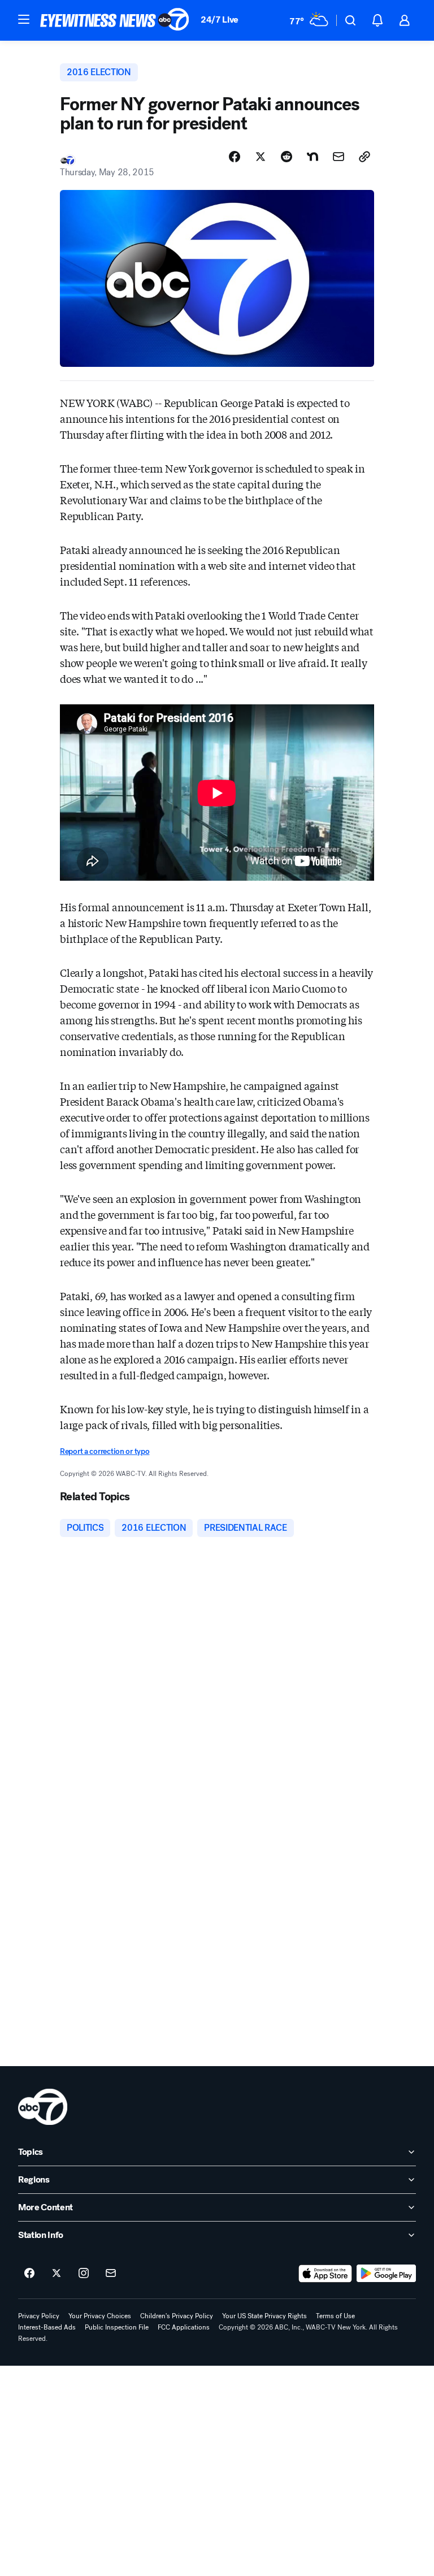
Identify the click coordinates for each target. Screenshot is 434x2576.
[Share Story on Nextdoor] (313, 157)
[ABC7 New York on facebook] (29, 2274)
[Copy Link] (364, 157)
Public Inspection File (117, 2327)
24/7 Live (220, 20)
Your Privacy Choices (100, 2316)
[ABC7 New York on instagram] (84, 2274)
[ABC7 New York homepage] (115, 20)
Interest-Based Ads (47, 2327)
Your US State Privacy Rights (264, 2316)
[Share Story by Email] (338, 157)
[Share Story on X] (261, 157)
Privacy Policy (39, 2316)
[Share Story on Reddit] (287, 157)
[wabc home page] (43, 2107)
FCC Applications (184, 2327)
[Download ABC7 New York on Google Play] (386, 2274)
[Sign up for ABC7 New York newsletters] (111, 2274)
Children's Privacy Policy (177, 2316)
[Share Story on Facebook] (235, 157)
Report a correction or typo (105, 1451)
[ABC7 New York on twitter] (57, 2274)
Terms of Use (335, 2316)
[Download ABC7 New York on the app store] (325, 2274)
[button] (24, 19)
